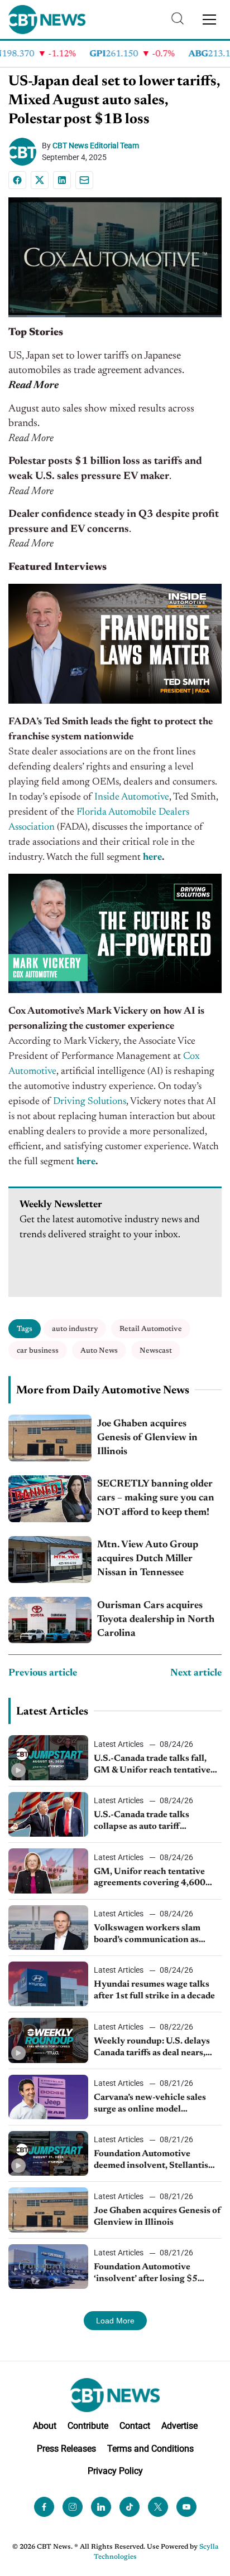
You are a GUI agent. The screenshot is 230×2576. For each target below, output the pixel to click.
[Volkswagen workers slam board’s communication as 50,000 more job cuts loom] (48, 1928)
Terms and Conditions (150, 2449)
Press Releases (66, 2449)
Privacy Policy (115, 2471)
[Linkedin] (62, 180)
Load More (115, 2321)
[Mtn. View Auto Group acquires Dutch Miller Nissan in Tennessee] (50, 1560)
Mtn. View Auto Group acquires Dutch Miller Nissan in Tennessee (148, 1559)
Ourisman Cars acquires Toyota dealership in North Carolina (156, 1620)
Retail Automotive (151, 1329)
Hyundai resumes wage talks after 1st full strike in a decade (154, 1990)
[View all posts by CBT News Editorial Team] (25, 152)
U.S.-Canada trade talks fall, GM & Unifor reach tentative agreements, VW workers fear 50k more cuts (154, 1765)
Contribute (88, 2426)
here (151, 858)
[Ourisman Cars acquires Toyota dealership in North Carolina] (50, 1620)
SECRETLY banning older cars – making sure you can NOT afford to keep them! (156, 1498)
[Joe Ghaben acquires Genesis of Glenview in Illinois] (50, 1438)
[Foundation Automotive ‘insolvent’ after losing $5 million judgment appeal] (48, 2267)
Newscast (156, 1351)
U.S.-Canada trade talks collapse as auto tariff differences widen (142, 1822)
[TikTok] (130, 2507)
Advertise (179, 2426)
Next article (196, 1673)
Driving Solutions (90, 1102)
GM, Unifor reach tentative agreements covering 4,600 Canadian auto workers (150, 1878)
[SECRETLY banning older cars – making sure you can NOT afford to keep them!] (50, 1499)
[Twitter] (158, 2507)
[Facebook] (17, 180)
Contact (135, 2426)
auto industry (75, 1329)
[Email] (84, 180)
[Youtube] (186, 2507)
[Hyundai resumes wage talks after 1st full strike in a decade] (48, 1984)
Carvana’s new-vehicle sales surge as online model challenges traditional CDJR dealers (151, 2104)
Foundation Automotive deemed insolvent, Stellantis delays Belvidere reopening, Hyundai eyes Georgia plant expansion (151, 2161)
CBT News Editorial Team (96, 146)
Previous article (43, 1673)
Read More (33, 386)
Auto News (99, 1351)
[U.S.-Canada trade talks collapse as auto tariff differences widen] (48, 1814)
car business (38, 1351)
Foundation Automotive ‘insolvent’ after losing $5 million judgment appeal (146, 2274)
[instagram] (73, 2507)
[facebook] (44, 2507)
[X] (40, 180)
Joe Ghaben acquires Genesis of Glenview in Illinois (147, 1438)
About (45, 2426)
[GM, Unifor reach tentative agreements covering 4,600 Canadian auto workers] (48, 1871)
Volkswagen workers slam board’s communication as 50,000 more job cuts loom (148, 1935)
